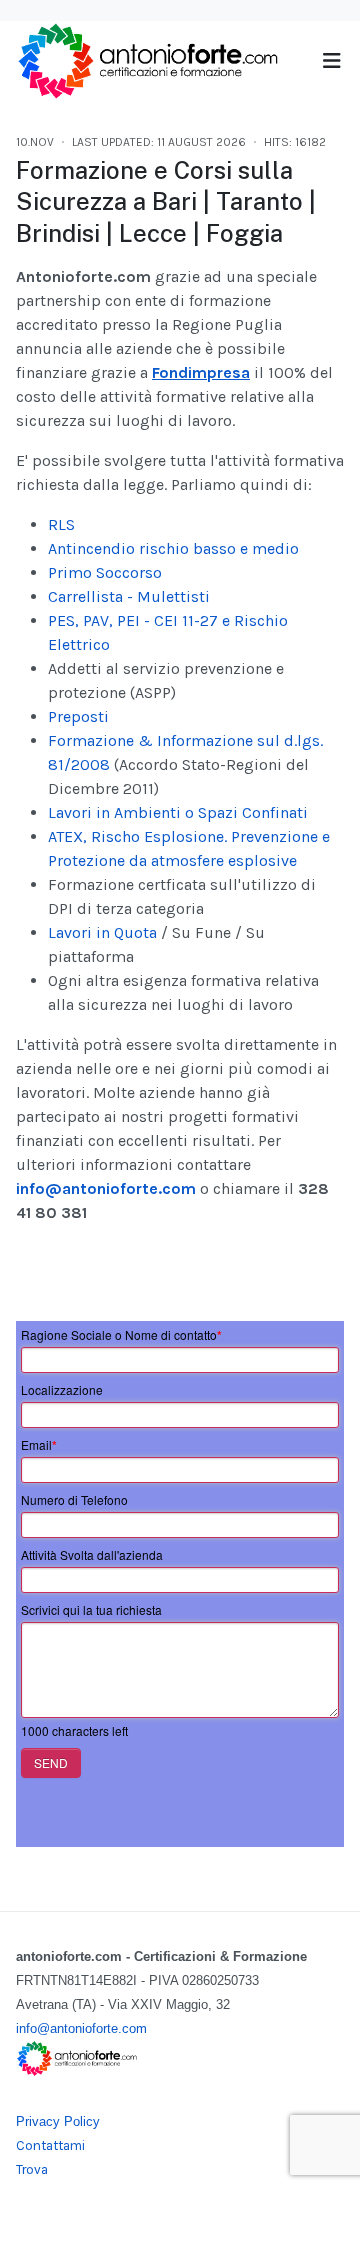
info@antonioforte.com (106, 1188)
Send (51, 1762)
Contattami (50, 2145)
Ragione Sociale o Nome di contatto (121, 1335)
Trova (32, 2169)
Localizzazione (62, 1389)
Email (39, 1445)
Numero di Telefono (74, 1499)
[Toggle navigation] (331, 61)
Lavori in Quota (102, 932)
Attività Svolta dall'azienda (92, 1554)
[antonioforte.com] (147, 59)
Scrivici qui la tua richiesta (91, 1609)
